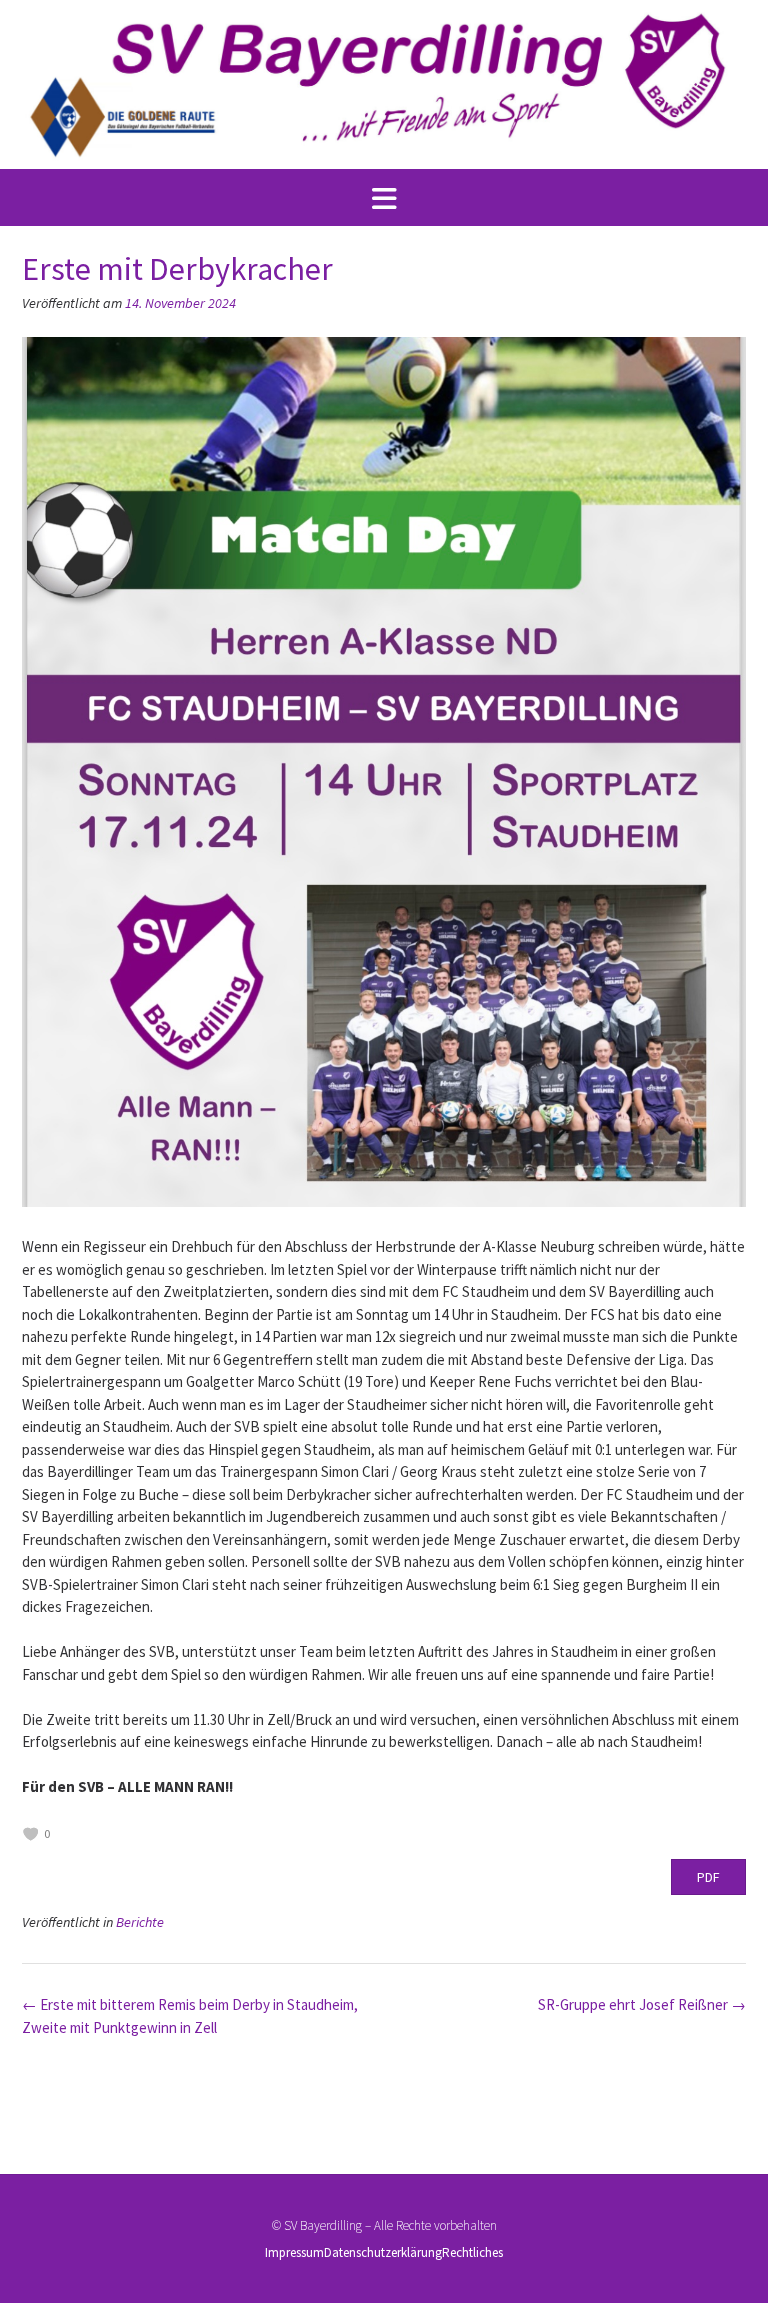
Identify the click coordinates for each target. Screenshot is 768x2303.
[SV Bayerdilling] (384, 84)
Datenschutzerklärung (383, 2252)
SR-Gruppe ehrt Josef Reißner (642, 2004)
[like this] (31, 1834)
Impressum (294, 2252)
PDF (708, 1877)
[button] (384, 198)
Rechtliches (472, 2252)
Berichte (140, 1922)
